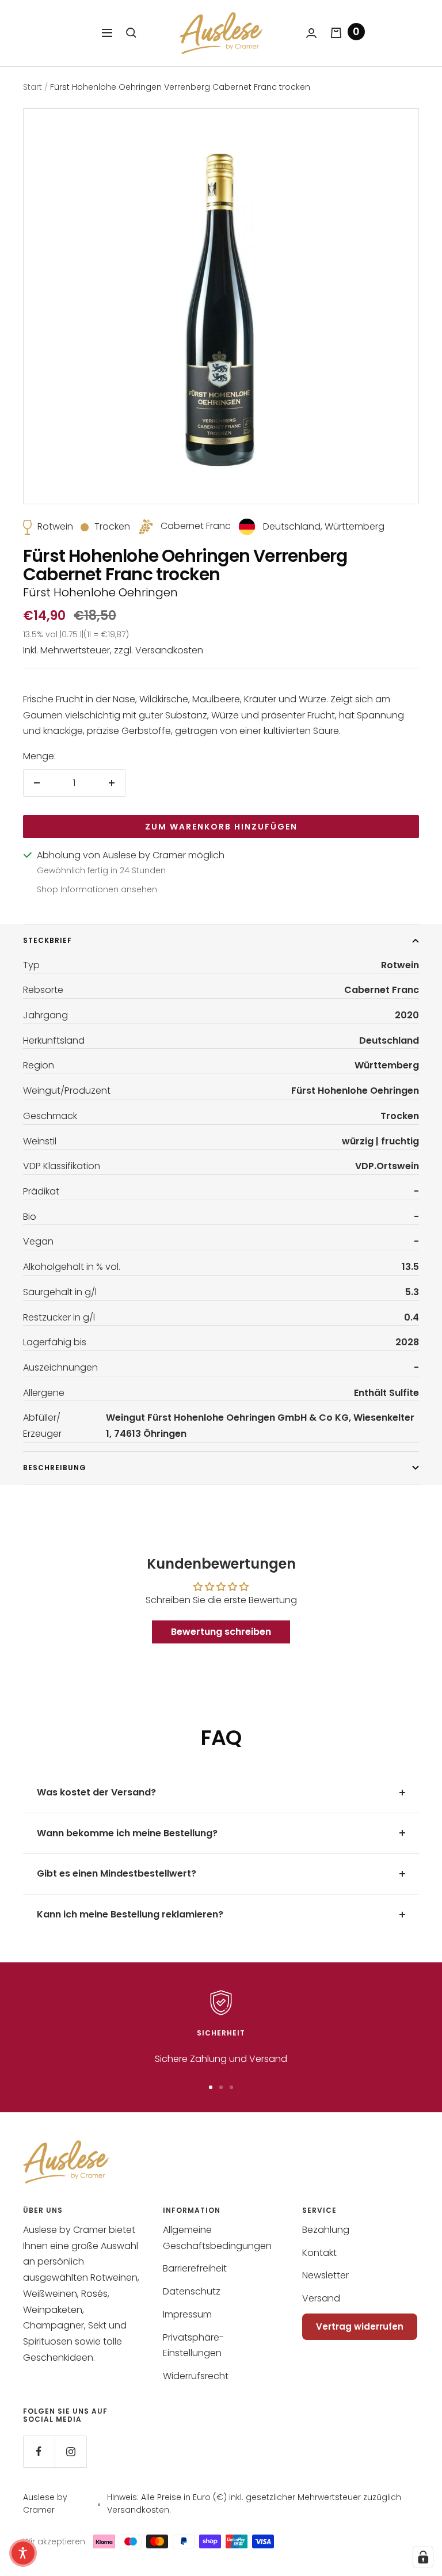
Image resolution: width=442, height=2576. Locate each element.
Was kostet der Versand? (96, 1792)
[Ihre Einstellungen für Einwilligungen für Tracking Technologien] (423, 2557)
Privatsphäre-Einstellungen (193, 2345)
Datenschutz (192, 2291)
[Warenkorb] (336, 33)
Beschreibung (55, 1468)
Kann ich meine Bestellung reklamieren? (130, 1914)
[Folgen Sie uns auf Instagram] (71, 2451)
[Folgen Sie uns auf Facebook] (39, 2451)
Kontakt (319, 2253)
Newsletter (325, 2275)
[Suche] (131, 33)
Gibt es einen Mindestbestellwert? (117, 1873)
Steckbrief (47, 940)
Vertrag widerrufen (360, 2326)
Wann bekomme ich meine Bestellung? (127, 1833)
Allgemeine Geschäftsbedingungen (217, 2238)
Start (33, 87)
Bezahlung (326, 2230)
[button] (23, 2553)
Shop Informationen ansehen (97, 889)
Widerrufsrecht (196, 2376)
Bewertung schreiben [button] (221, 1632)
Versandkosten (169, 650)
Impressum (187, 2314)
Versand (321, 2298)
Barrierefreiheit (195, 2268)
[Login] (311, 33)
